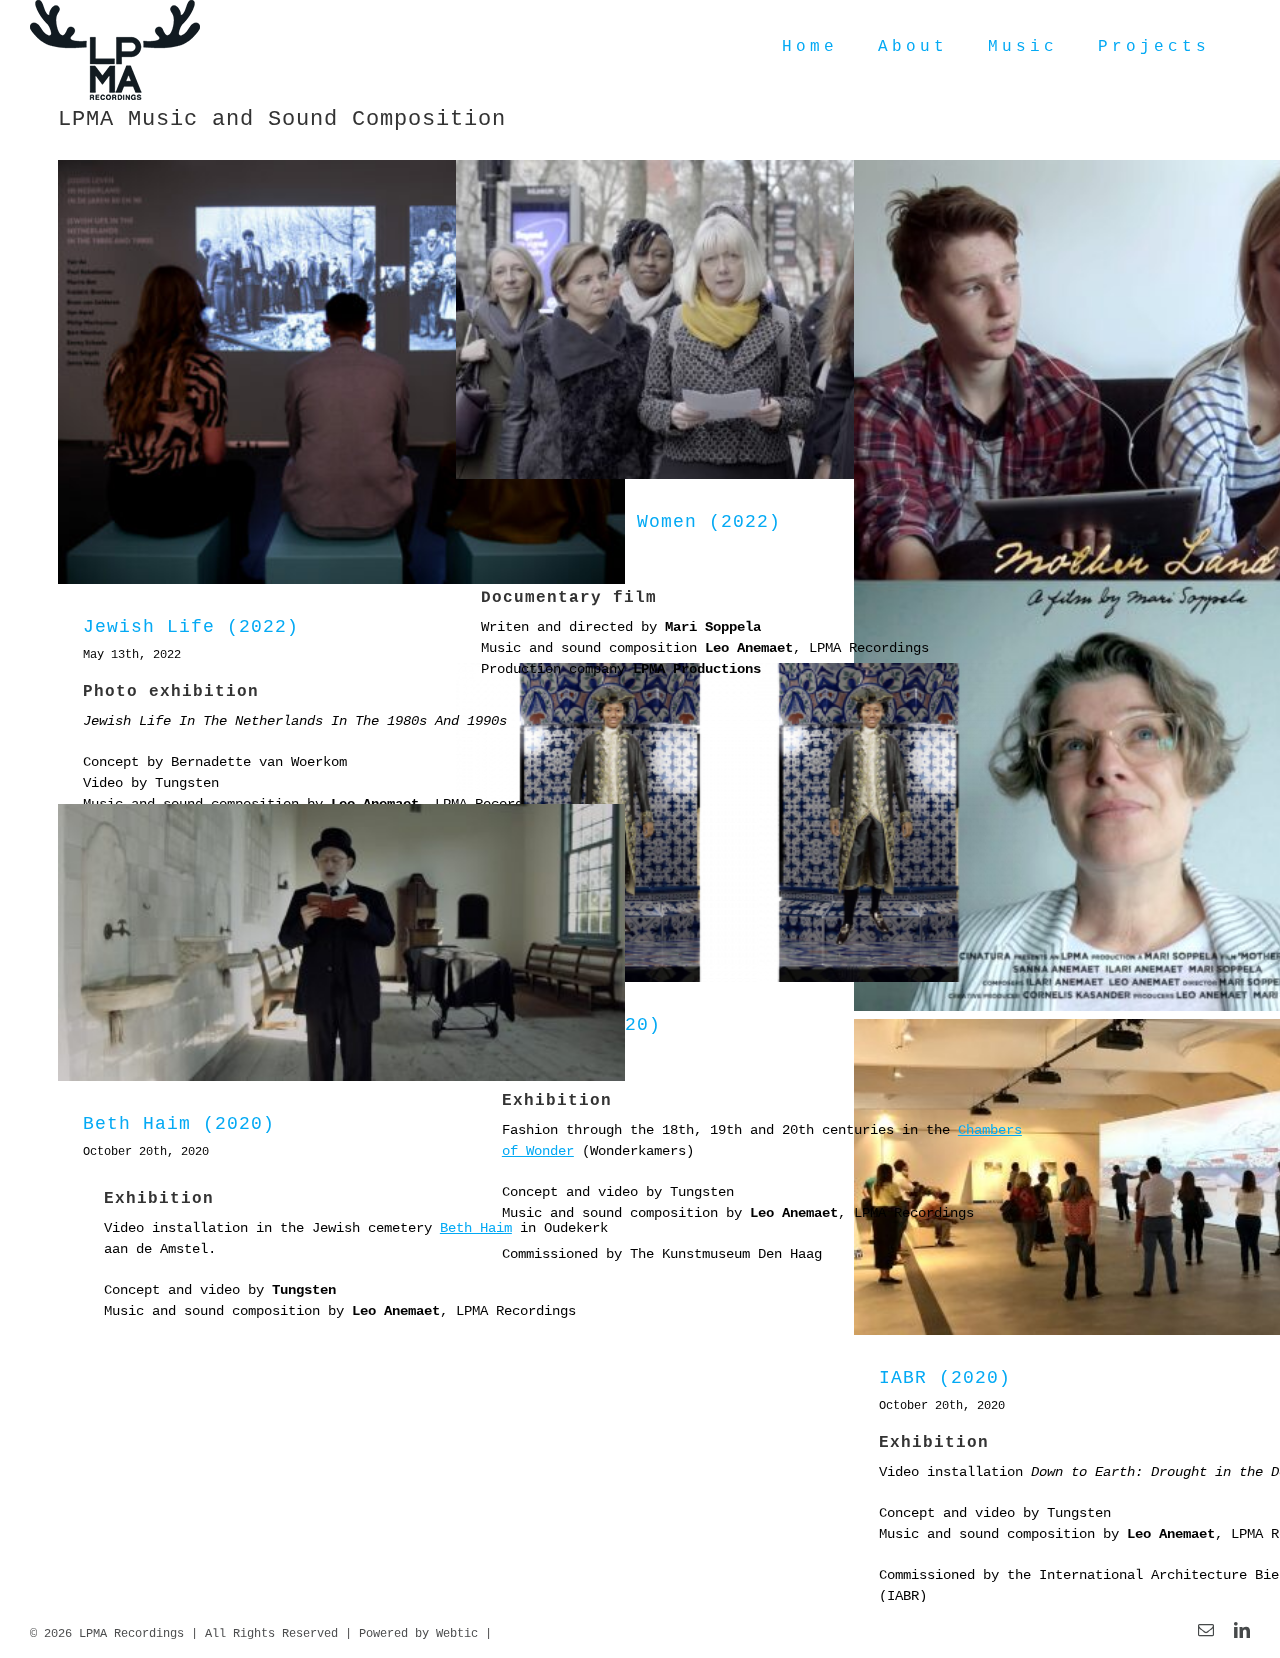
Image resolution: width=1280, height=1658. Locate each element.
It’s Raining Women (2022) (631, 522)
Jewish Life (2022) (191, 627)
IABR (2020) (945, 1378)
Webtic (457, 1634)
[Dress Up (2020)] (739, 822)
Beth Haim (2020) (179, 1124)
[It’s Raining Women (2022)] (739, 319)
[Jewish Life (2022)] (341, 372)
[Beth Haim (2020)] (341, 942)
